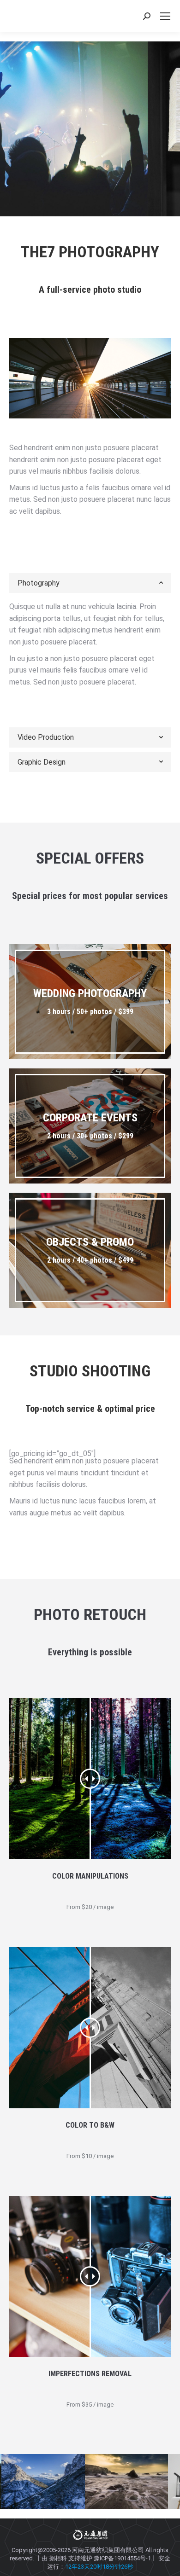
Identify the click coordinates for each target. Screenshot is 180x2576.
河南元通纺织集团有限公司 (108, 2550)
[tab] (90, 583)
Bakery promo (74, 147)
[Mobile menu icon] (165, 16)
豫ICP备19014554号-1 (122, 2558)
